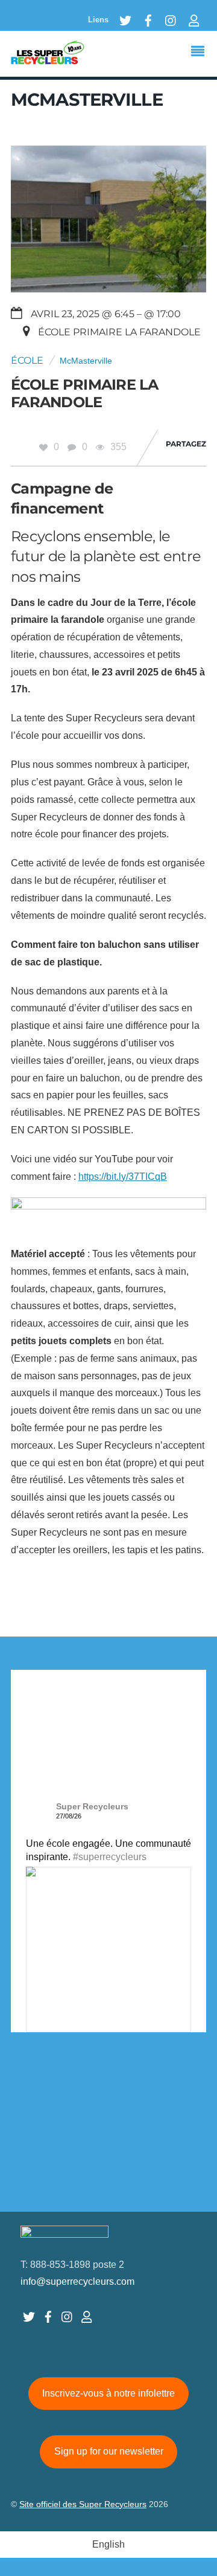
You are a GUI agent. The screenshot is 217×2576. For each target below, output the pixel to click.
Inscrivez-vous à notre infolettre (108, 2393)
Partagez (186, 444)
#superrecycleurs (110, 1857)
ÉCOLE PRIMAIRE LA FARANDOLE (85, 393)
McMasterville (86, 361)
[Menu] (201, 53)
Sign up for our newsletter (109, 2451)
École (27, 360)
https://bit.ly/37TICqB (123, 1177)
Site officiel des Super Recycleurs (83, 2504)
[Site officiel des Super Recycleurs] (48, 59)
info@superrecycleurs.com (77, 2281)
